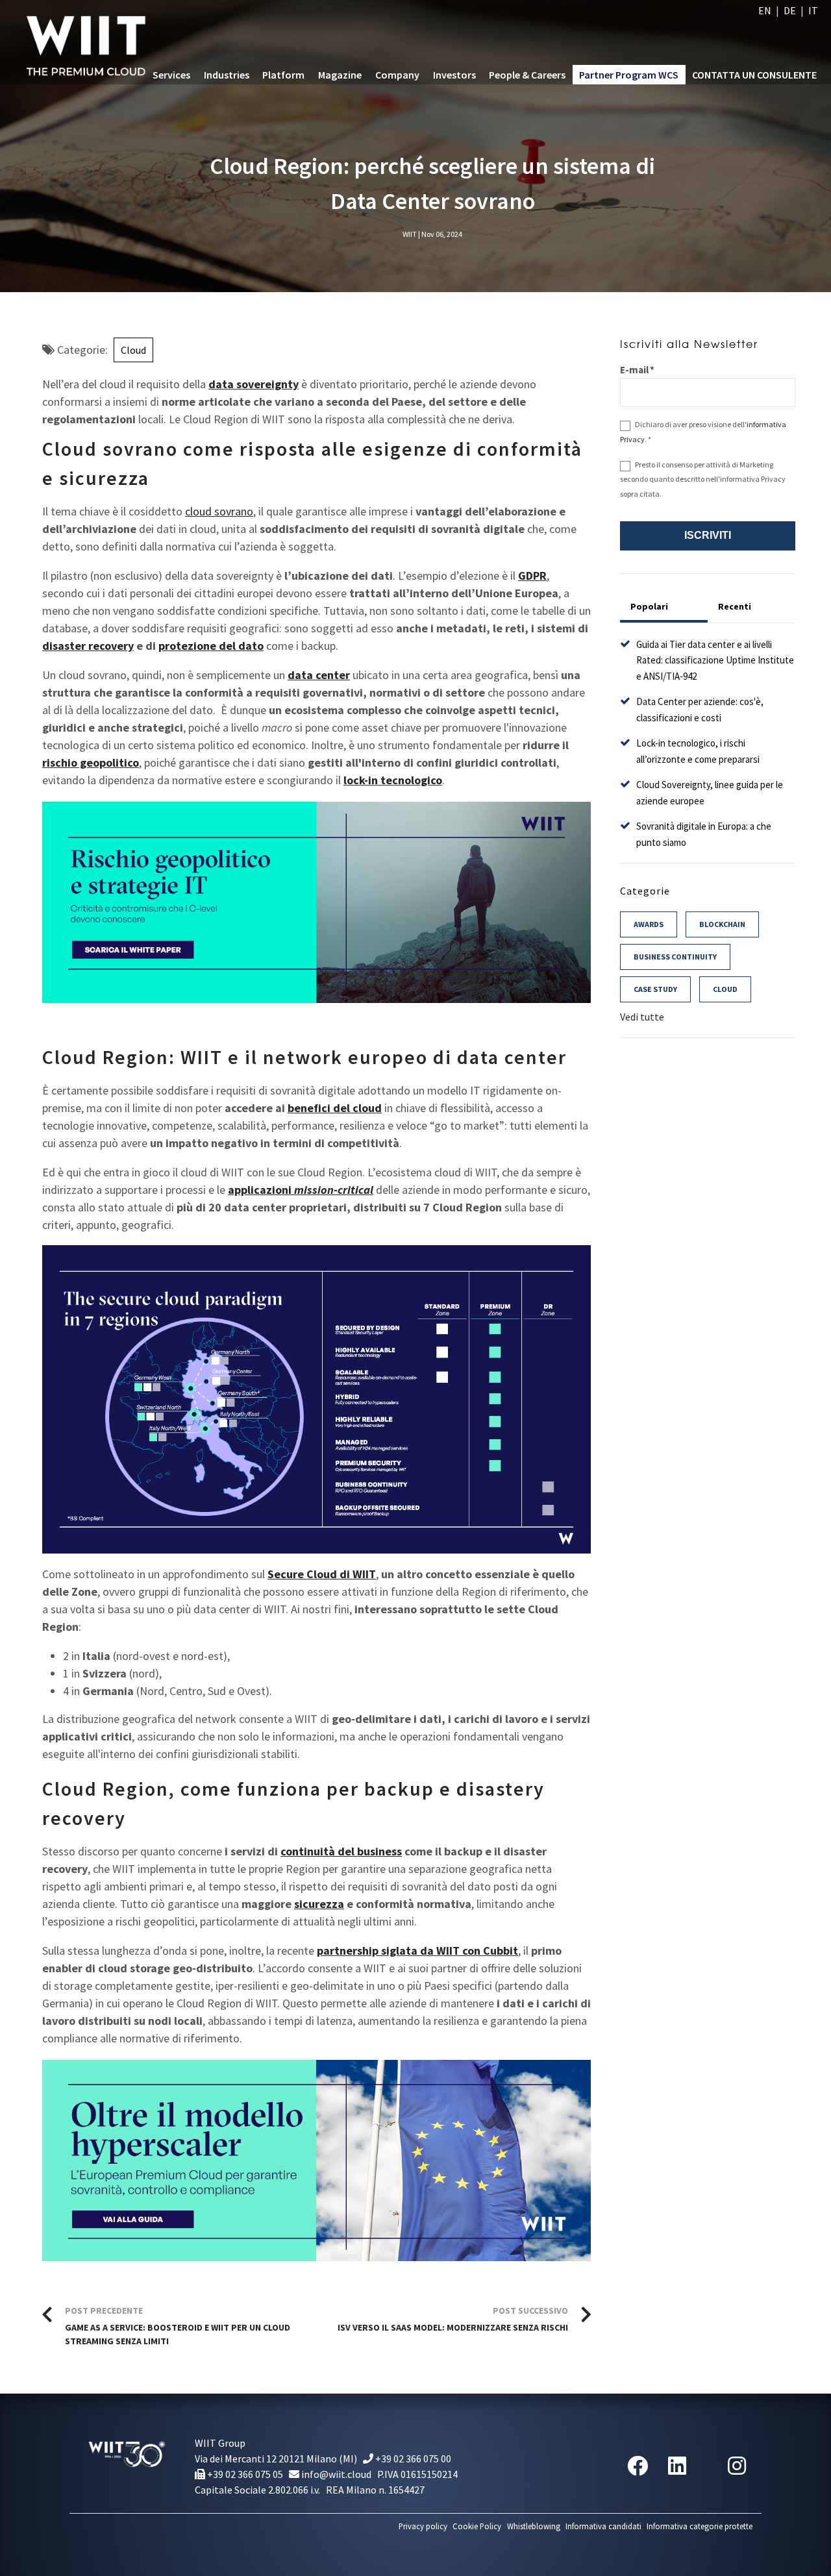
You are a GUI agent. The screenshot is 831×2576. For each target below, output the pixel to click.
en (765, 10)
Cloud (133, 350)
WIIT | (411, 234)
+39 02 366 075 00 (412, 2458)
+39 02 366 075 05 (244, 2474)
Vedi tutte (642, 1017)
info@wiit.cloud (335, 2474)
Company (397, 75)
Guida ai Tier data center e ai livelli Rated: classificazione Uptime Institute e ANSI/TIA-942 (715, 660)
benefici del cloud (335, 1108)
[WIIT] (89, 42)
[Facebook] (638, 2466)
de (790, 10)
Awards (649, 924)
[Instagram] (737, 2466)
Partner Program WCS (629, 75)
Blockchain (722, 924)
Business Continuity (675, 957)
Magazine (340, 75)
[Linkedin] (677, 2466)
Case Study (655, 989)
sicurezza (319, 1904)
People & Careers (527, 75)
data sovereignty (254, 384)
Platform (283, 75)
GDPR (532, 576)
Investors (454, 75)
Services (171, 75)
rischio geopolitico (91, 762)
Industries (227, 75)
